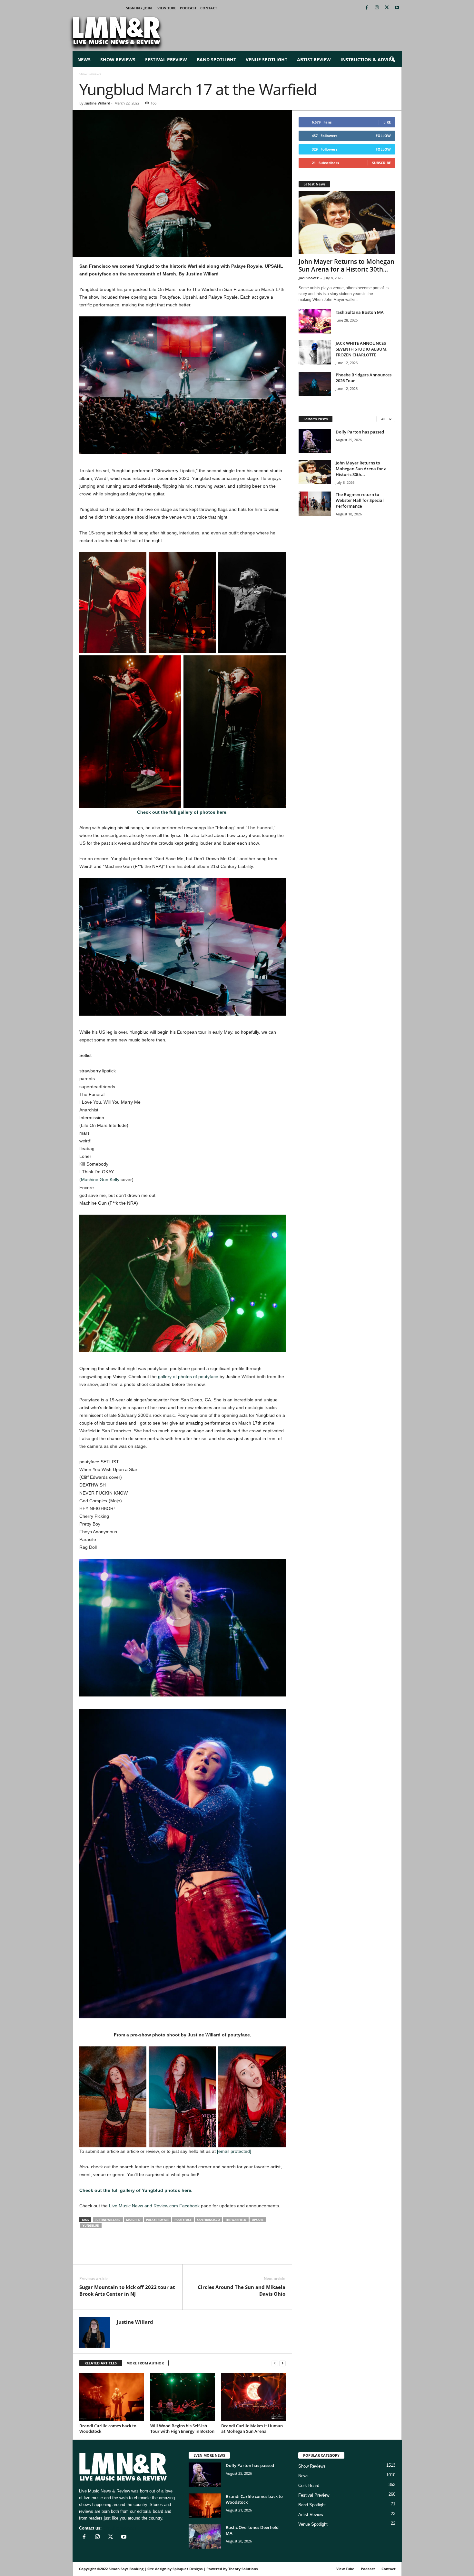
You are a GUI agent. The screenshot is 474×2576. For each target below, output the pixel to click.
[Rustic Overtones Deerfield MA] (205, 2536)
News (84, 60)
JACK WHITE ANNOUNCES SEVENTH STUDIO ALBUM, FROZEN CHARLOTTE (361, 349)
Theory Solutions (243, 2569)
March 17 (133, 2220)
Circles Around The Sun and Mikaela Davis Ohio (242, 2290)
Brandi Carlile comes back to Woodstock (108, 2428)
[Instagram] (377, 8)
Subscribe (381, 163)
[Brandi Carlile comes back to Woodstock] (112, 2397)
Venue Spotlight (267, 60)
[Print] (145, 2254)
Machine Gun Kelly (100, 1179)
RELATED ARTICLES (101, 2363)
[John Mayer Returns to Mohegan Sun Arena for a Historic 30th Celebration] (347, 223)
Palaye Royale (158, 2220)
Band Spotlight (216, 60)
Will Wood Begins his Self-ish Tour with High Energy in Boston (182, 2428)
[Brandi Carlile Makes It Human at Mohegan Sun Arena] (253, 2397)
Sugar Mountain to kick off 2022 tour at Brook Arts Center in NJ (127, 2290)
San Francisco (208, 2220)
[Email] (130, 2254)
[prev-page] (275, 2363)
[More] (160, 2254)
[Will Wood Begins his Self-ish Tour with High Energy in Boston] (183, 2397)
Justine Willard (97, 103)
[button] (392, 60)
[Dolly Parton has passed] (315, 441)
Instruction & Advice (367, 60)
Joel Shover (309, 278)
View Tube (167, 8)
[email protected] (234, 2151)
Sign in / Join (139, 8)
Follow (383, 136)
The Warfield (236, 2220)
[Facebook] (367, 8)
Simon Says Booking (126, 2569)
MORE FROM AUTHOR (145, 2363)
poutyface (183, 2220)
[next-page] (282, 2363)
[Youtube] (397, 8)
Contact (209, 8)
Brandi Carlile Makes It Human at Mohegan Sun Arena (252, 2428)
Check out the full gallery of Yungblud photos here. (136, 2190)
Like (387, 122)
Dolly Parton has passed (360, 432)
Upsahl (258, 2220)
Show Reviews (118, 60)
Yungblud (91, 2226)
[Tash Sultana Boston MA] (315, 321)
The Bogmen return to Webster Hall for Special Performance (360, 500)
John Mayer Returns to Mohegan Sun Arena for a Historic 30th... (346, 265)
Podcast (188, 8)
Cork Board (309, 2486)
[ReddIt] (115, 2254)
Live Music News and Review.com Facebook (155, 2206)
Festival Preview (166, 60)
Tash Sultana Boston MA (360, 312)
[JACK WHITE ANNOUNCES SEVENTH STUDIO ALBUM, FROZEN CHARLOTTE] (315, 352)
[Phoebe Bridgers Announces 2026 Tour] (315, 384)
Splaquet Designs (188, 2569)
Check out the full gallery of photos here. (182, 812)
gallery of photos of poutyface (189, 1377)
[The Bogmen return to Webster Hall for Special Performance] (315, 504)
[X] (387, 8)
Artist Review (314, 60)
